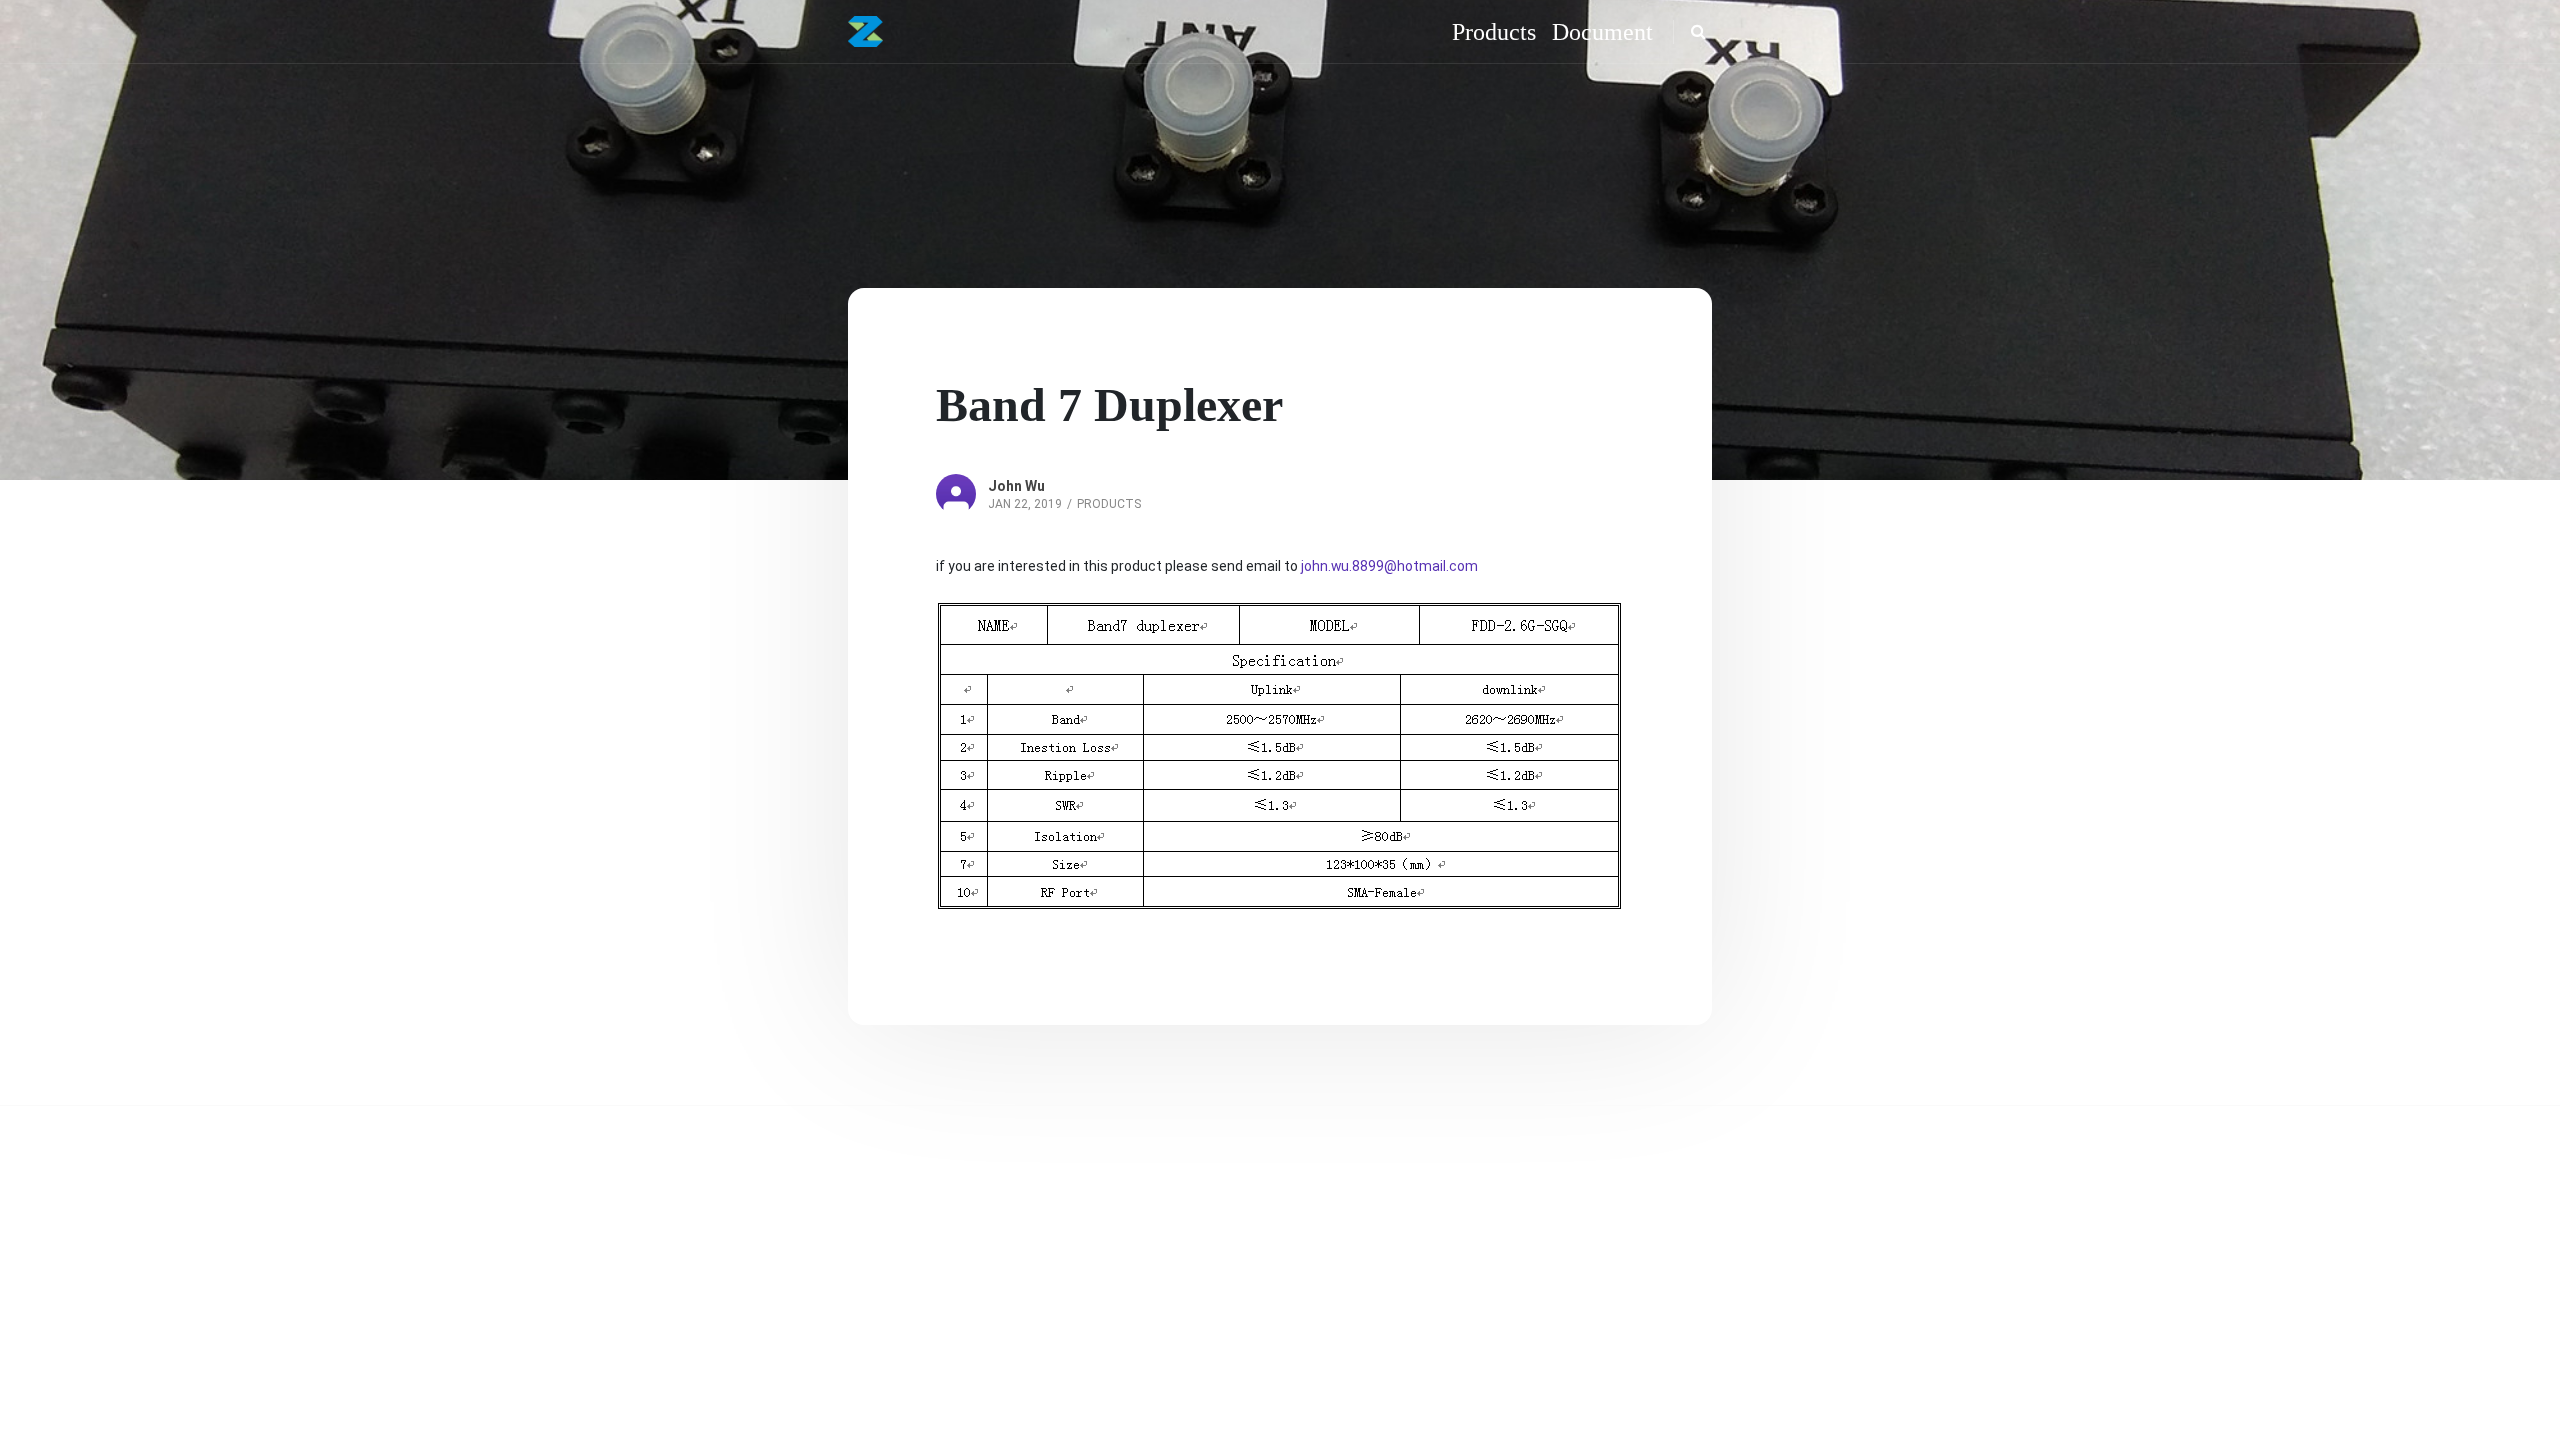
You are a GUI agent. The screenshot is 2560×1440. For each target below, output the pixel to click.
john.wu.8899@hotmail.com (1389, 566)
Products (1109, 504)
